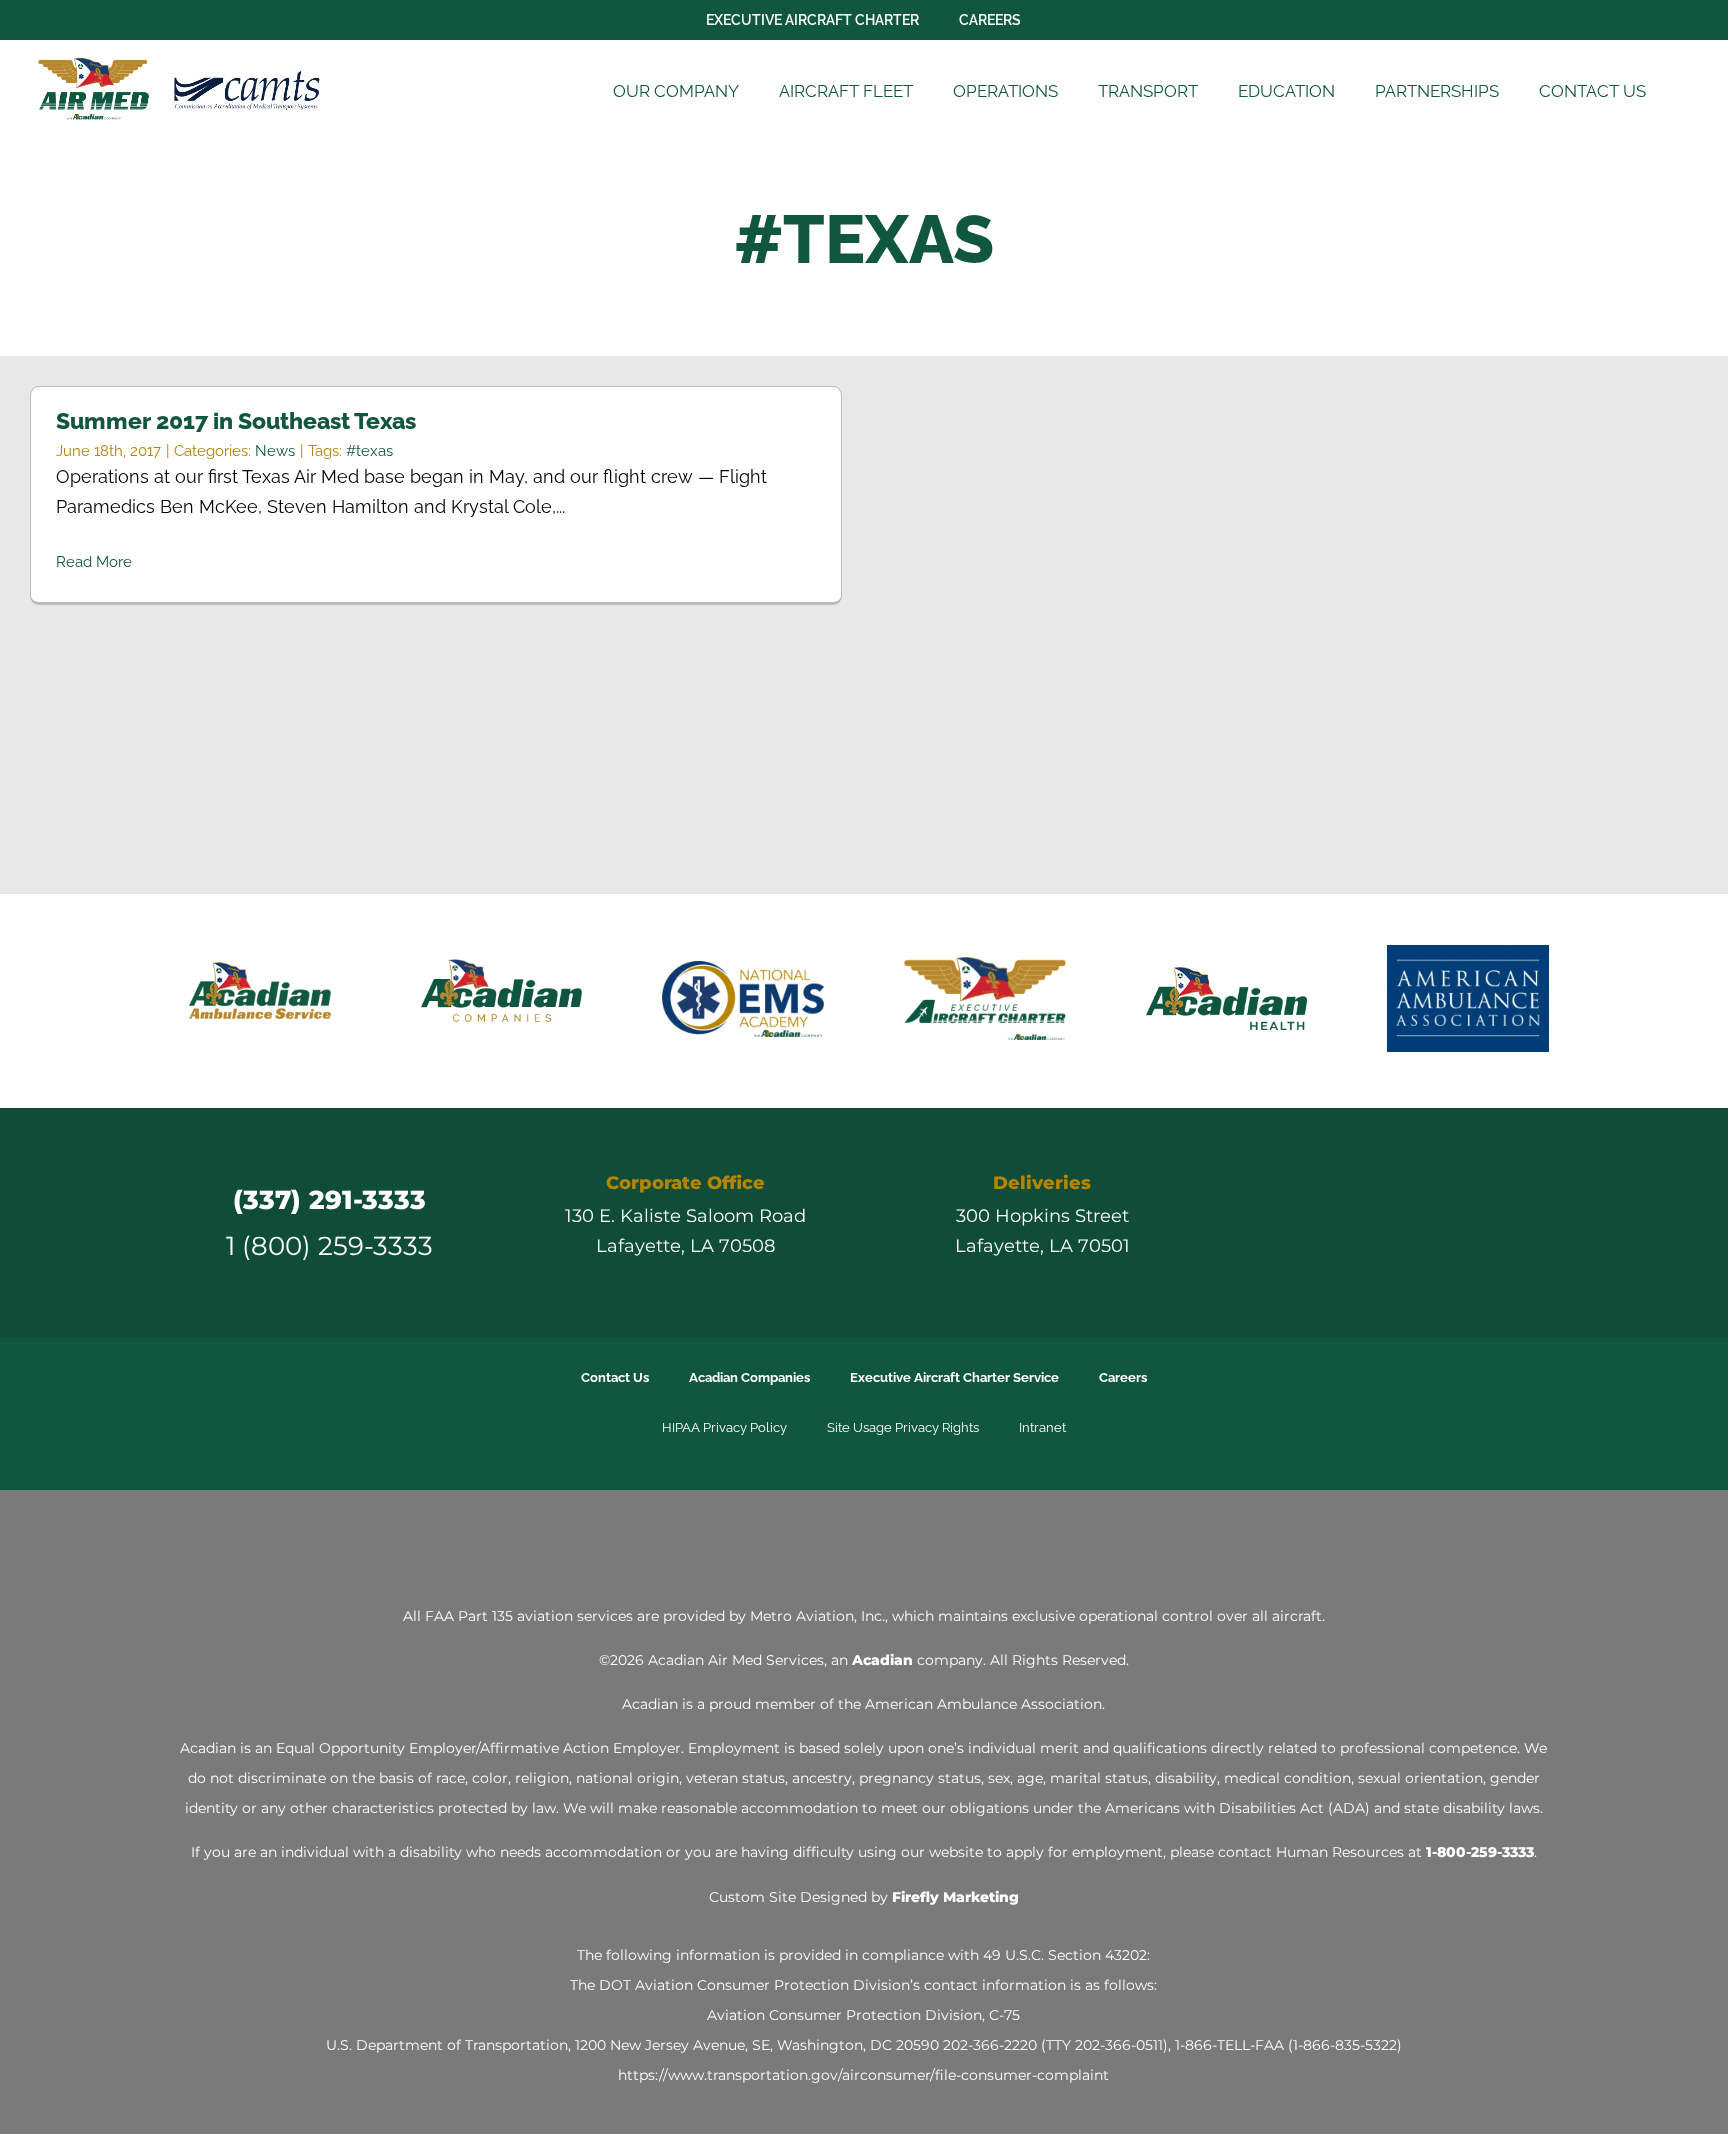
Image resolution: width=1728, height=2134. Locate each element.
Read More (94, 562)
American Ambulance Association (983, 1704)
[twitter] (1344, 1223)
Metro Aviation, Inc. (817, 1616)
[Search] (1692, 91)
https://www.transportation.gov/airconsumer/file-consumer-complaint (863, 2075)
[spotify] (1488, 1223)
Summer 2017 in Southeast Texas (236, 420)
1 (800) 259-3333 (329, 1245)
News (275, 451)
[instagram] (1380, 1223)
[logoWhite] (864, 1543)
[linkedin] (1416, 1223)
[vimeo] (1452, 1223)
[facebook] (1308, 1223)
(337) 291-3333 (329, 1199)
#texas (369, 451)
